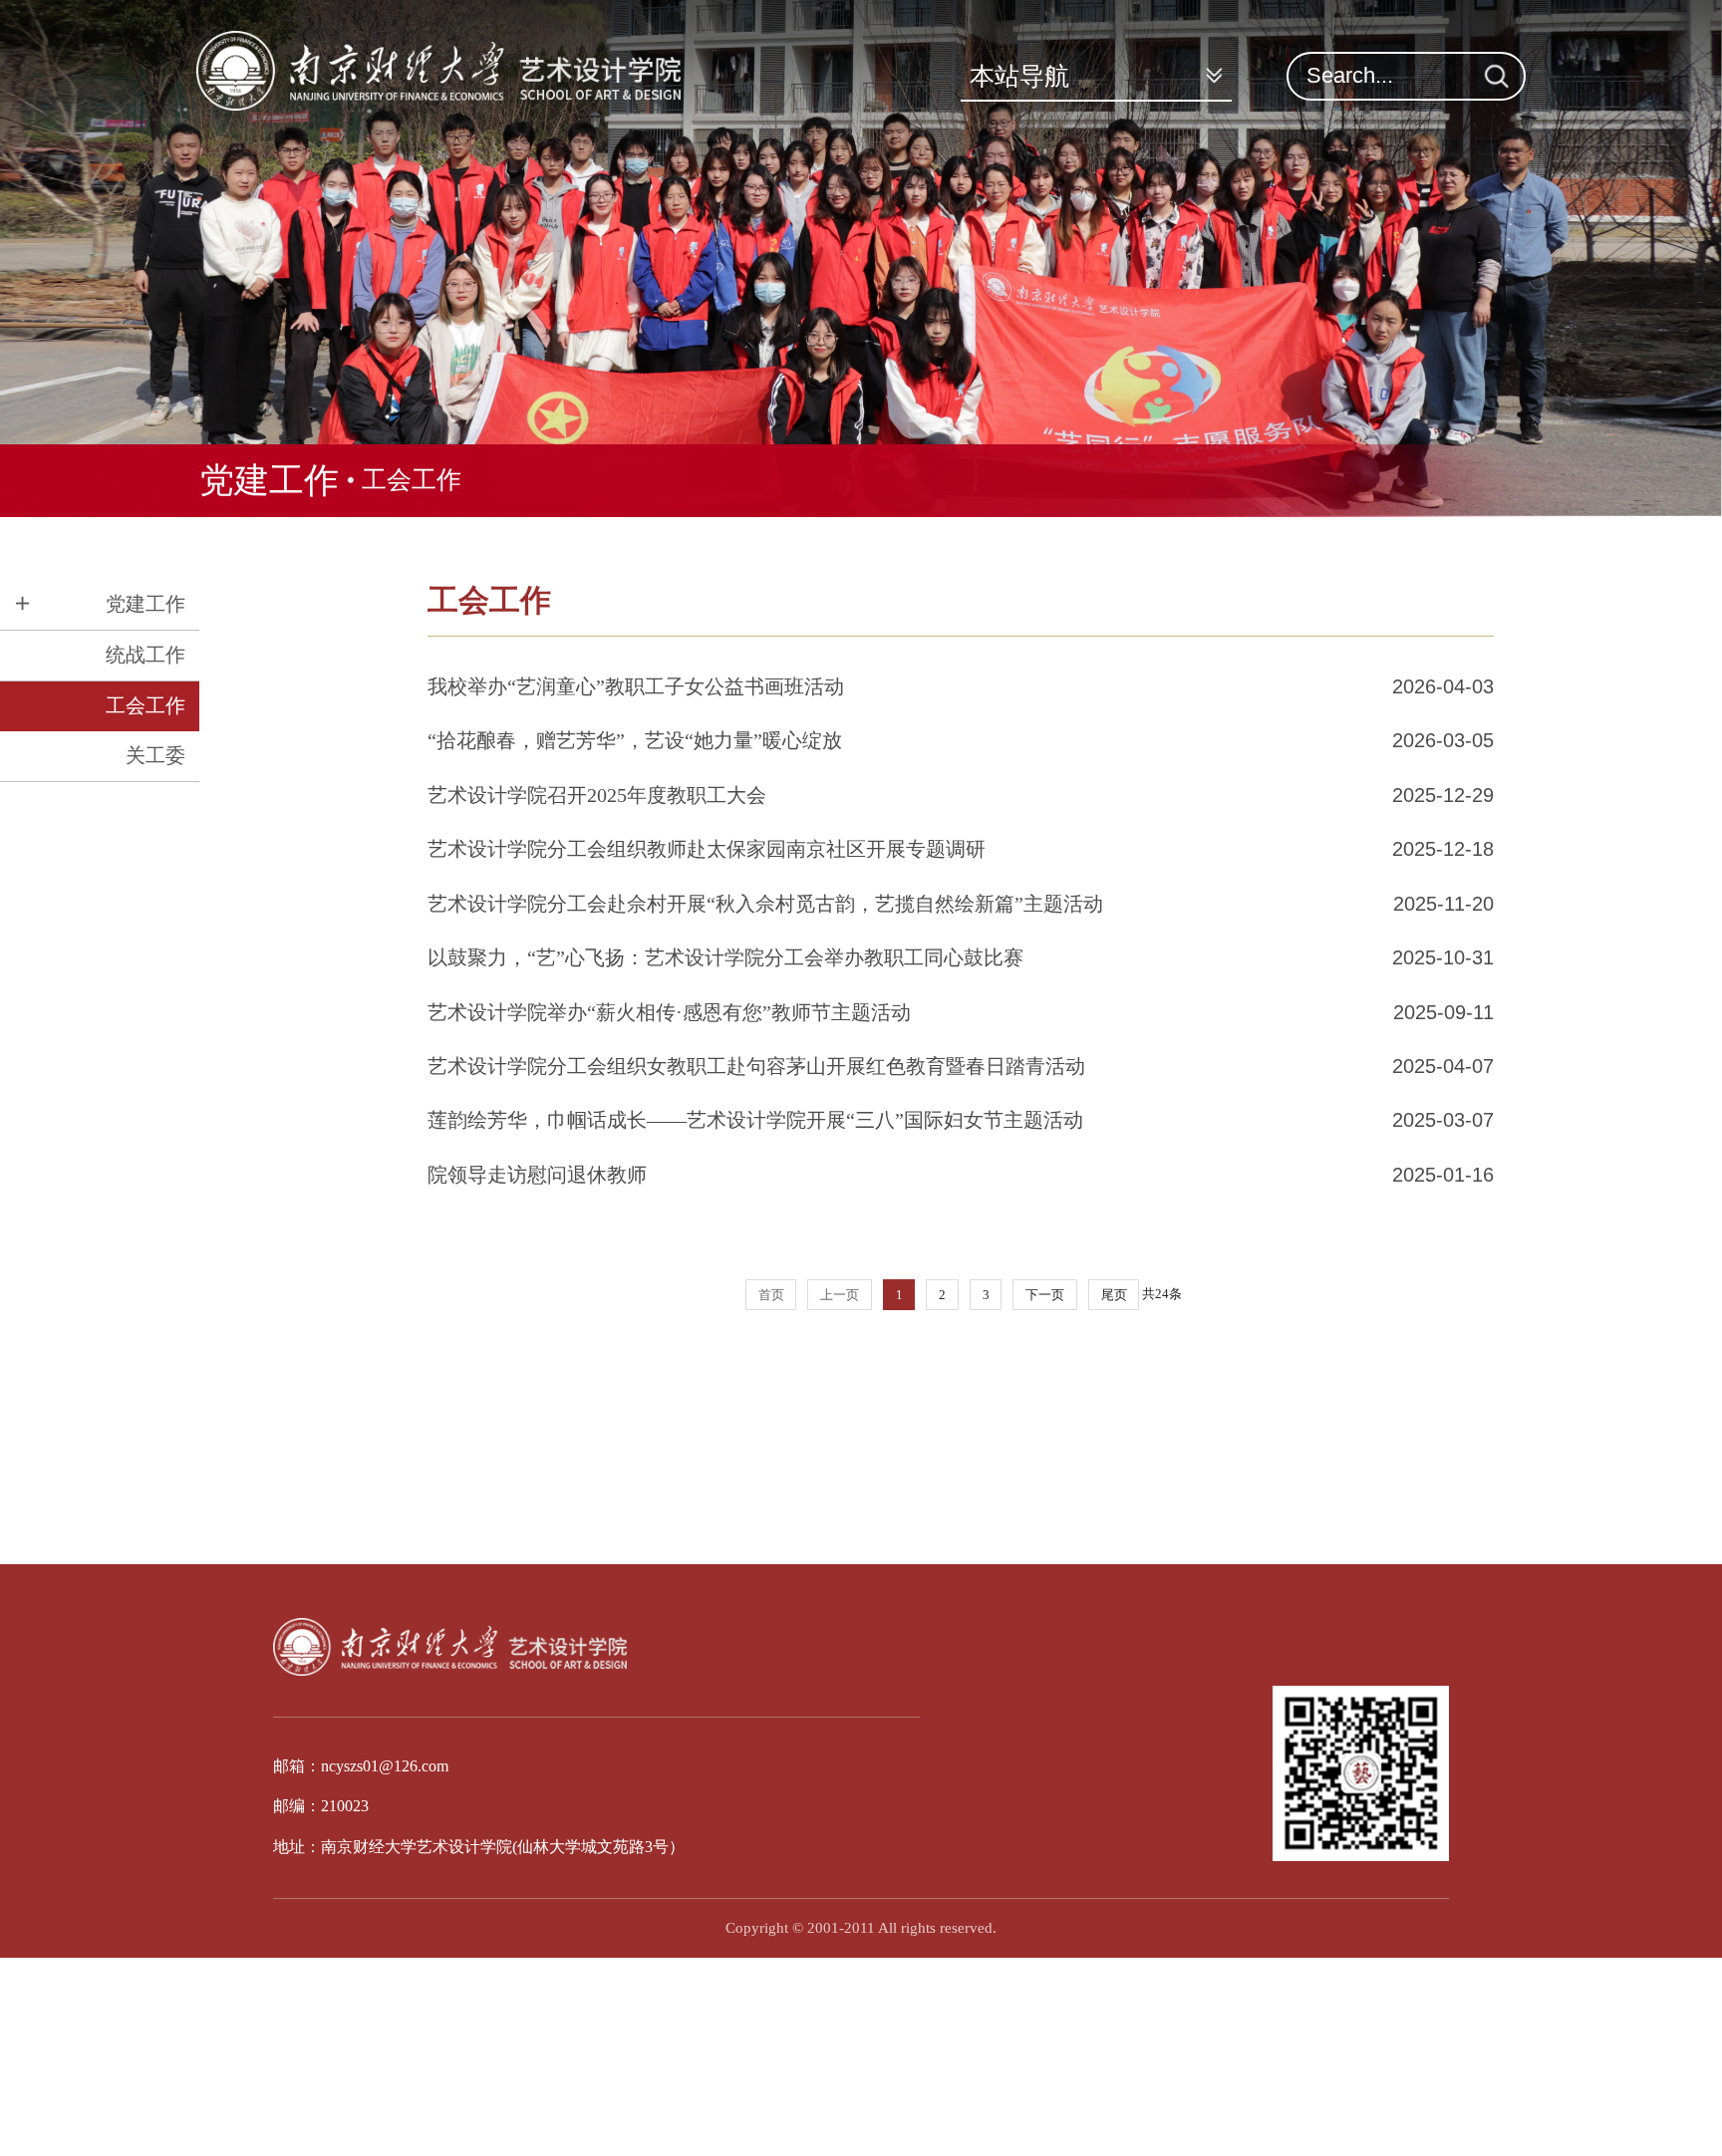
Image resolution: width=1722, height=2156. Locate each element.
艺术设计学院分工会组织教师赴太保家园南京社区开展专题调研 (707, 849)
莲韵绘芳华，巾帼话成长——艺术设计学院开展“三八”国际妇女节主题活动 (755, 1120)
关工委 (155, 755)
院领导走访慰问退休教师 (537, 1175)
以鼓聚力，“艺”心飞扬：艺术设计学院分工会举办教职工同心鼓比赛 (725, 957)
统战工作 (145, 655)
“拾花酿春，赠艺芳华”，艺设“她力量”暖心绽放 (635, 740)
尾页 (1114, 1295)
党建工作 (269, 480)
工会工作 (412, 480)
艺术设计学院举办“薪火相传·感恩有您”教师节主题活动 (669, 1012)
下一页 (1045, 1295)
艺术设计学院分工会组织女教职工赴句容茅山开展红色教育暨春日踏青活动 (756, 1066)
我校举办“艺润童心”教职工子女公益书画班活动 (636, 686)
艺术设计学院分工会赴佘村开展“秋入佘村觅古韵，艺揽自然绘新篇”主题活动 (765, 904)
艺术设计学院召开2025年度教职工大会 (597, 795)
